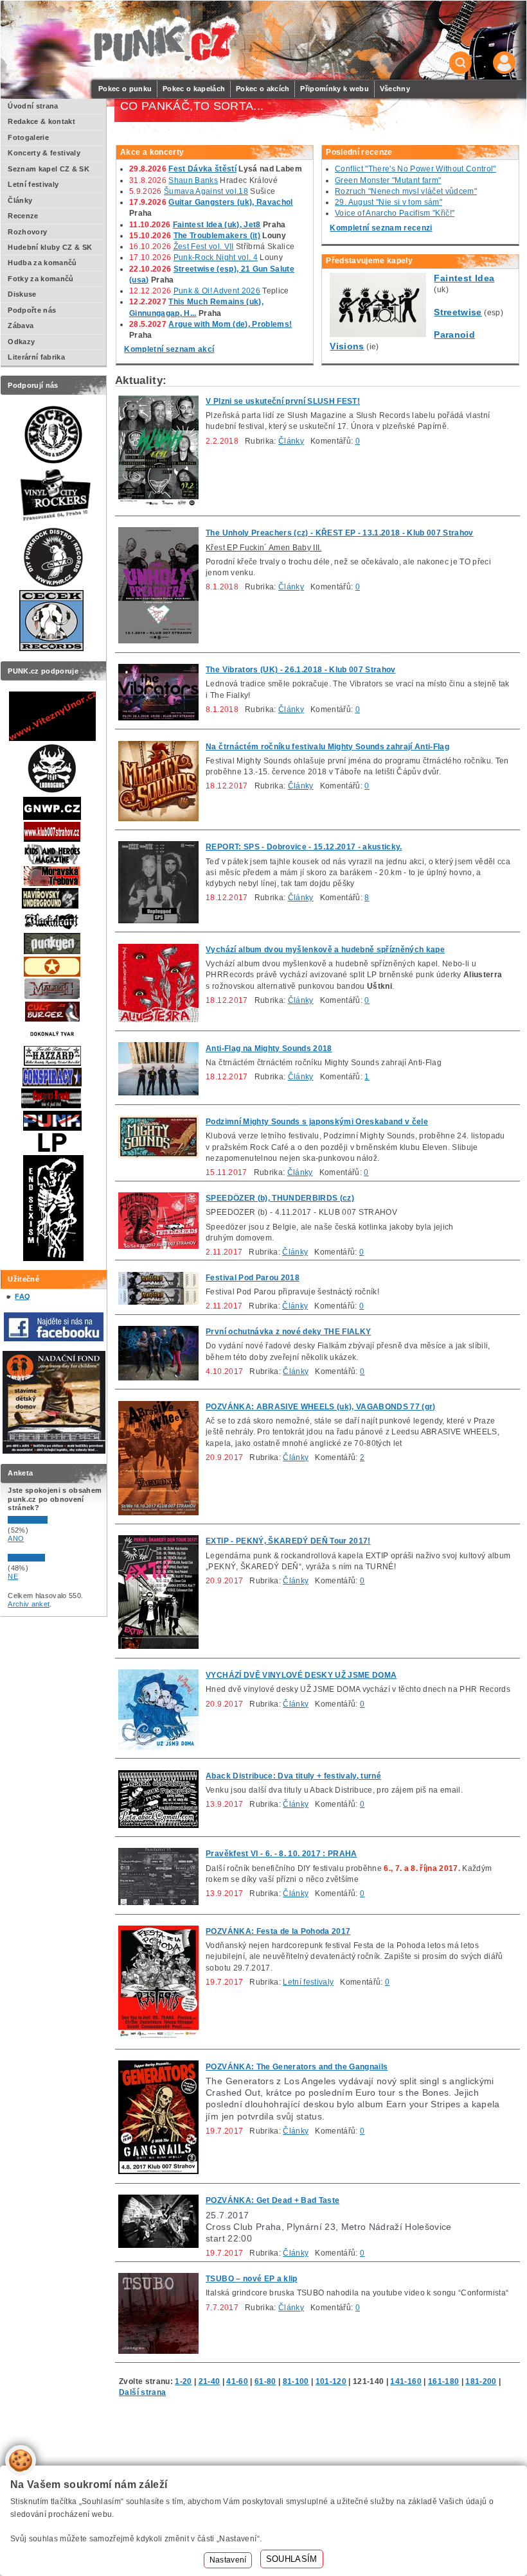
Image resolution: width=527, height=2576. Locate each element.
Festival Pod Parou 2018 (253, 1278)
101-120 (331, 2381)
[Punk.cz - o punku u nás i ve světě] (164, 41)
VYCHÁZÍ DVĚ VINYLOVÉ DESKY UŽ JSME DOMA (301, 1675)
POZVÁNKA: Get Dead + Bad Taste (272, 2200)
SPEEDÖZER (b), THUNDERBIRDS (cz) (280, 1198)
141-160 (406, 2381)
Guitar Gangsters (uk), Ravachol (230, 202)
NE (13, 1576)
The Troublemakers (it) (217, 236)
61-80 (265, 2381)
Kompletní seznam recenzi (381, 228)
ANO (16, 1538)
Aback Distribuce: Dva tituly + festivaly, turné (293, 1776)
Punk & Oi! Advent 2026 (217, 291)
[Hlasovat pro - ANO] (46, 1521)
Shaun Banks (193, 180)
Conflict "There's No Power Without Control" (415, 169)
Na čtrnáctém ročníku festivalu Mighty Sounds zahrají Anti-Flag (327, 747)
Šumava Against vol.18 (206, 191)
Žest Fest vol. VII (204, 247)
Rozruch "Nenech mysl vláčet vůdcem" (406, 191)
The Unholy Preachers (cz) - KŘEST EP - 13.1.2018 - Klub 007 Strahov (340, 533)
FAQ (22, 1296)
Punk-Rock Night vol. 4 (216, 257)
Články (291, 441)
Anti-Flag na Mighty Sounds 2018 (269, 1049)
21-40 (210, 2381)
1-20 (183, 2381)
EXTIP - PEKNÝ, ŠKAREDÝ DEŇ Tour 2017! (288, 1541)
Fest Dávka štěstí (202, 169)
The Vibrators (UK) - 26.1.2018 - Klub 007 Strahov (300, 670)
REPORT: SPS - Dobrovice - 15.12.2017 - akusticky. (304, 847)
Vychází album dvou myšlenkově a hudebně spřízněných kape (325, 950)
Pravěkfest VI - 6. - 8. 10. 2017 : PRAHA (281, 1854)
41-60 (237, 2381)
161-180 (443, 2381)
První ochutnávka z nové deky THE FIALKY (288, 1332)
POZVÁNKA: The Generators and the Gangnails (297, 2067)
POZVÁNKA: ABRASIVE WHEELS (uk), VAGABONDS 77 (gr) (320, 1407)
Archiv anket (29, 1604)
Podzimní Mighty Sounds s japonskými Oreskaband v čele (317, 1122)
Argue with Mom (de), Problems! (230, 324)
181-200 (481, 2381)
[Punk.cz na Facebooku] (54, 1339)
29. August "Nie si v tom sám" (389, 202)
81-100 (296, 2381)
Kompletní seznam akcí (169, 349)
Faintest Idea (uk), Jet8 (217, 225)
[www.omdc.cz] (54, 1451)
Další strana (142, 2392)
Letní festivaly (308, 1982)
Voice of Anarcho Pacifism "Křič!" (395, 213)
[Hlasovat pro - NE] (46, 1559)
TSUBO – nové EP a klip (251, 2279)
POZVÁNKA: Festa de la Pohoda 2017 (278, 1931)
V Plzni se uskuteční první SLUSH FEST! (283, 401)
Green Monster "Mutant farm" (388, 180)
